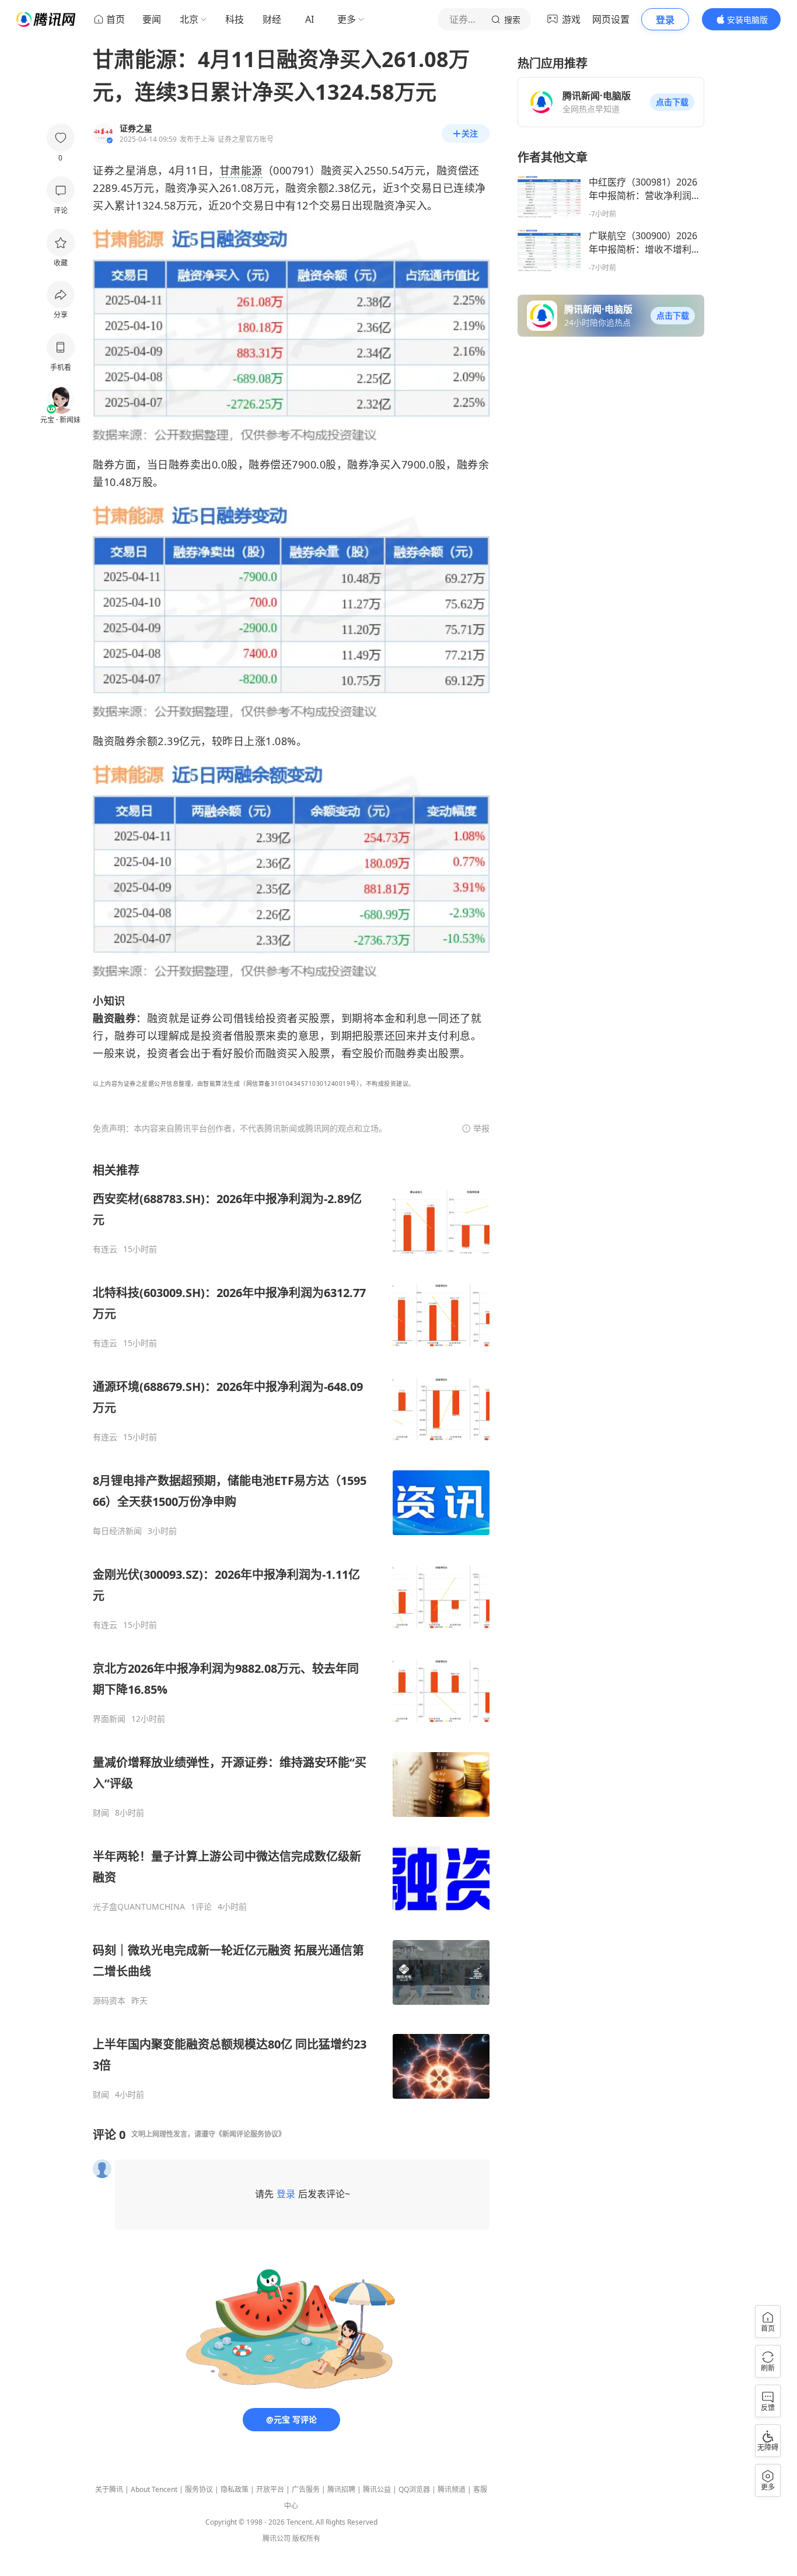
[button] (672, 102)
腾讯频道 (452, 2489)
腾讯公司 (277, 2538)
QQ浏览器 (414, 2489)
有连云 (105, 1249)
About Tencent (154, 2489)
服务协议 (199, 2489)
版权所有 (306, 2538)
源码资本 (109, 2001)
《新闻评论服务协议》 (250, 2134)
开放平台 (270, 2489)
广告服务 (306, 2489)
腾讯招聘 (341, 2489)
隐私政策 (235, 2489)
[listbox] (291, 1631)
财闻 (101, 1813)
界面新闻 (109, 1719)
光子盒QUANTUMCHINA (139, 1907)
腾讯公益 (377, 2489)
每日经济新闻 (117, 1531)
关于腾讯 (109, 2489)
